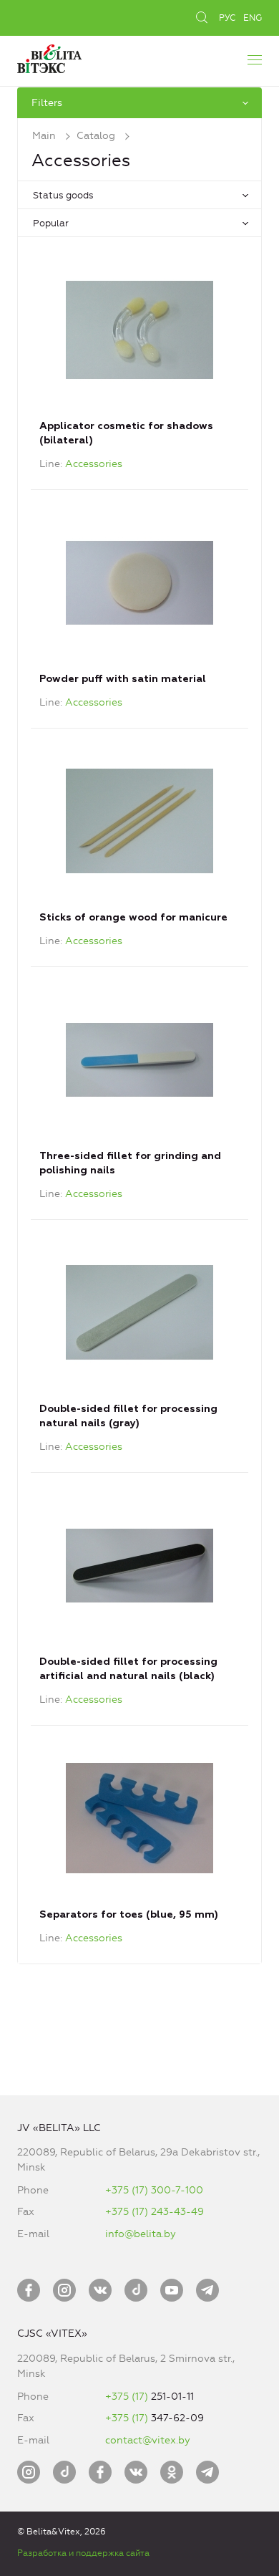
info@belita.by (141, 2234)
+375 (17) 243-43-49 (155, 2212)
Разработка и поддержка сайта (83, 2553)
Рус (227, 18)
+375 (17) (128, 2397)
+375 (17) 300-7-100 (154, 2190)
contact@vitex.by (148, 2440)
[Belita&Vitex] (49, 57)
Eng (253, 18)
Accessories (94, 464)
